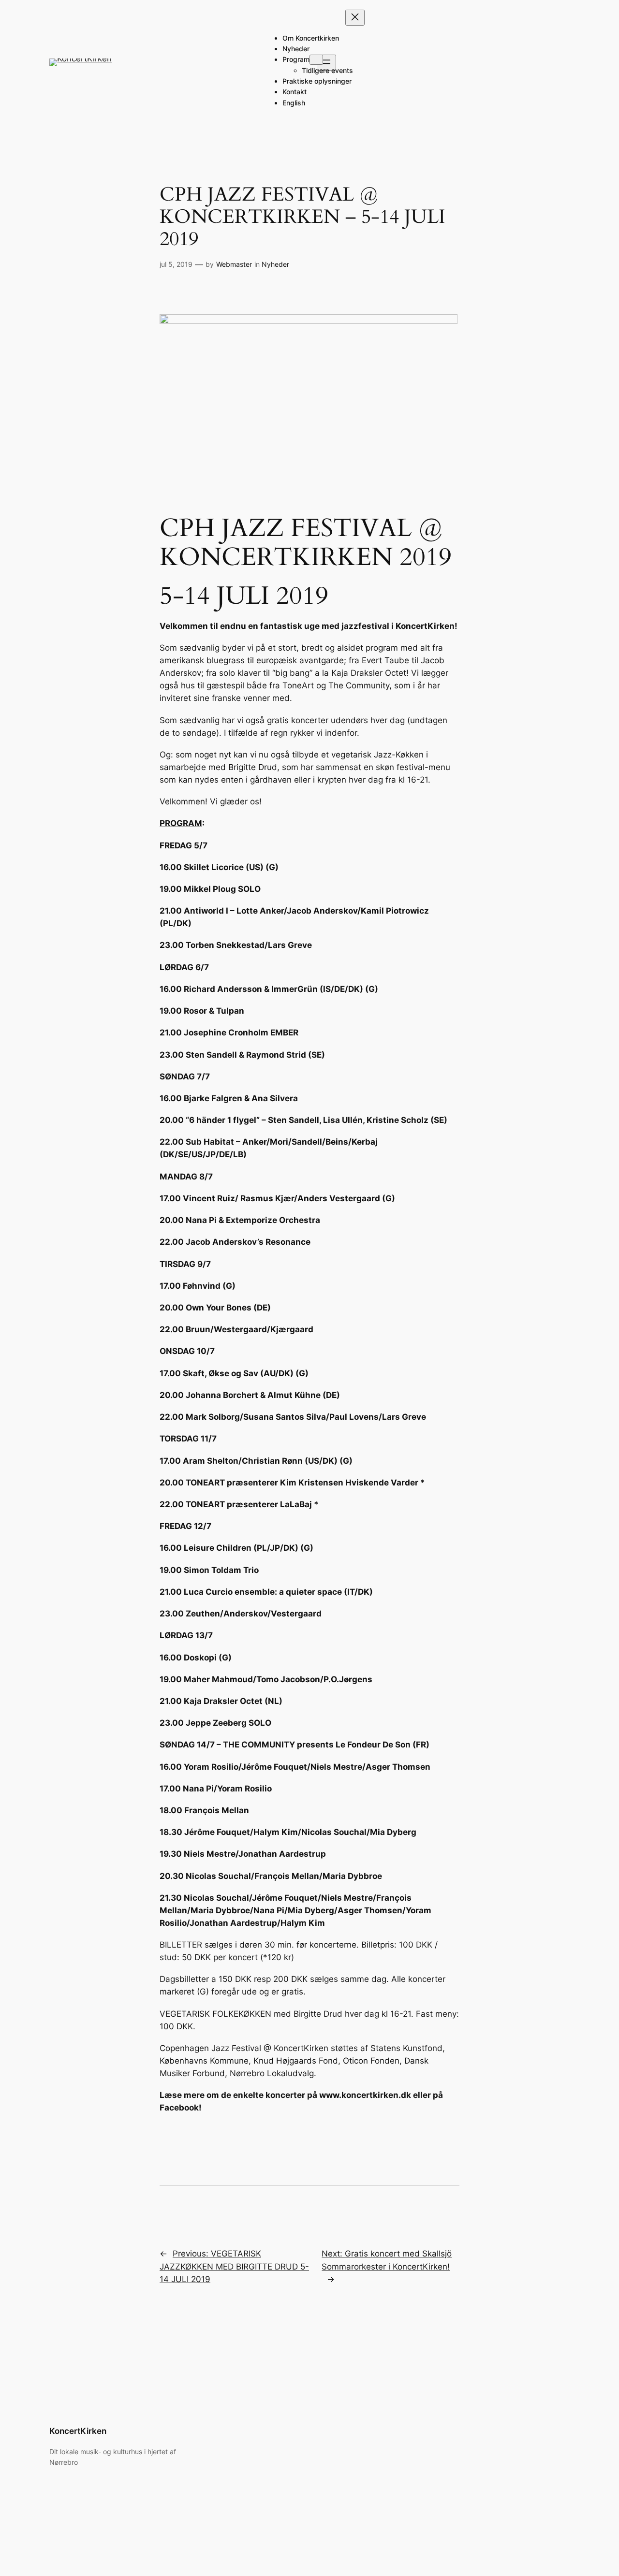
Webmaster (234, 264)
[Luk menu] (355, 18)
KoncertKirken (78, 2431)
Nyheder (275, 264)
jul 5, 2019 (176, 264)
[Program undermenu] (316, 60)
